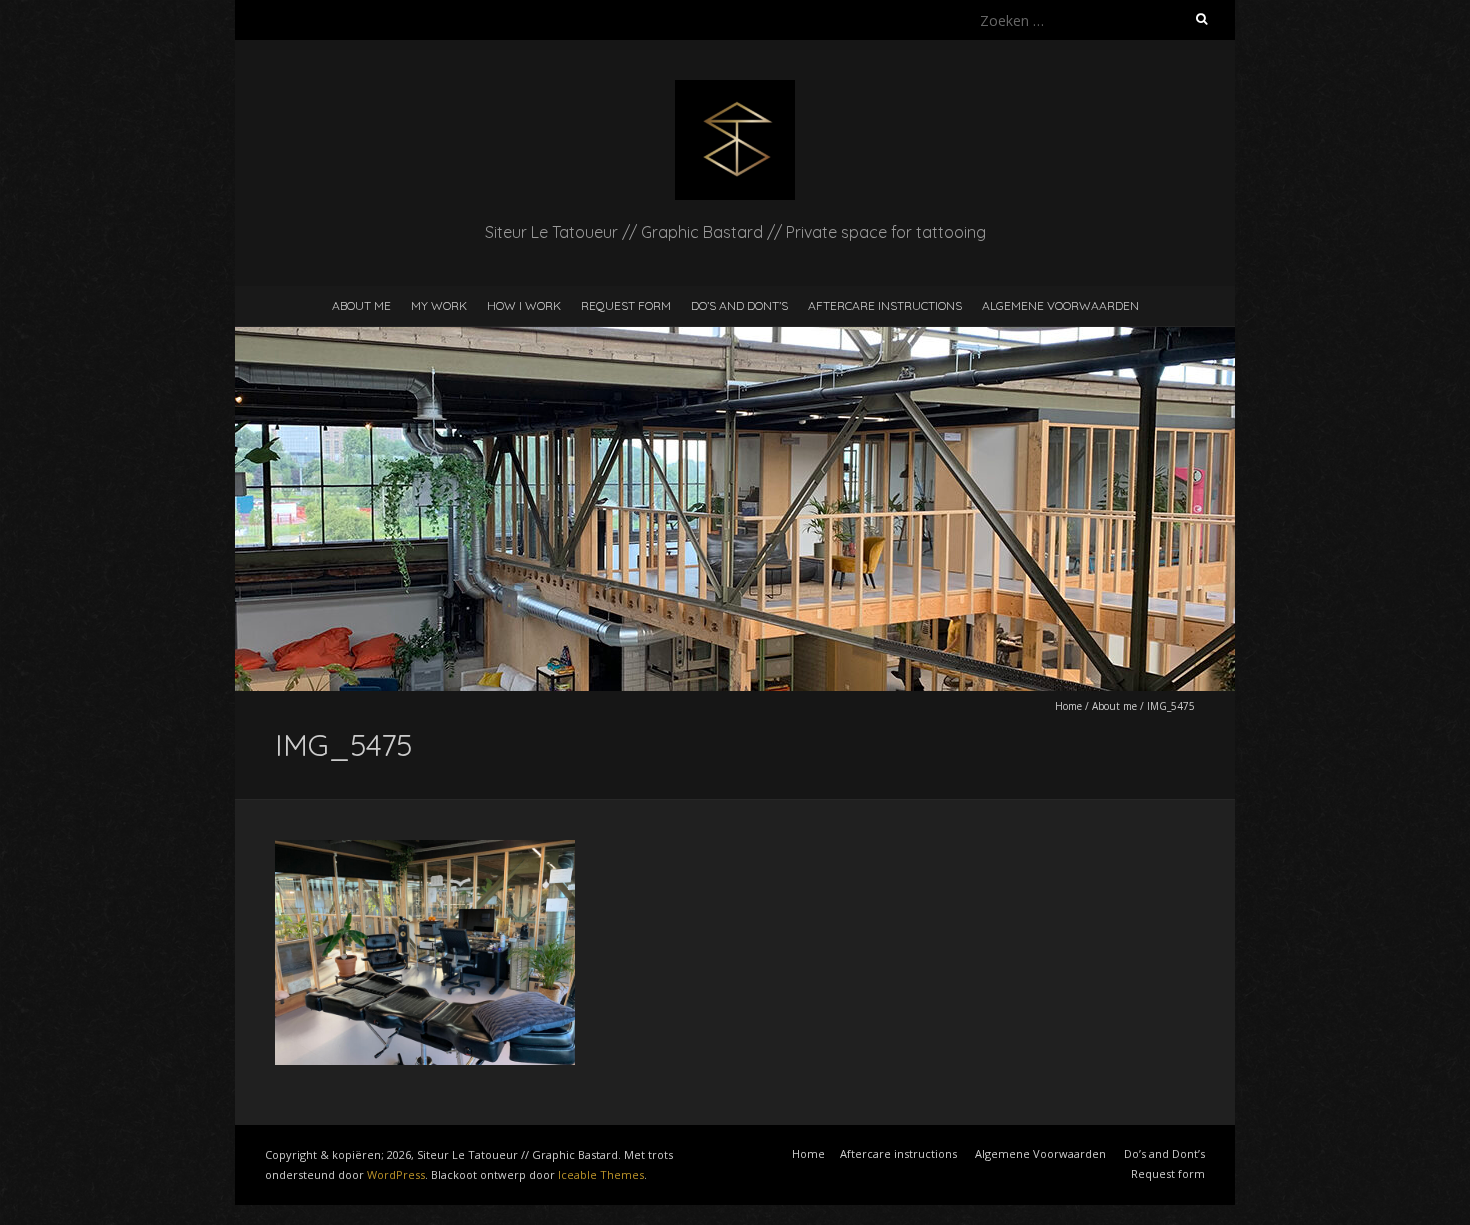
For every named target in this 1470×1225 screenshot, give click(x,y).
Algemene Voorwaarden (1060, 305)
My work (439, 305)
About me (361, 305)
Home (1068, 706)
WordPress (396, 1174)
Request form (626, 305)
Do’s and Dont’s (739, 305)
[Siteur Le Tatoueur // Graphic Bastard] (735, 89)
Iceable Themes (601, 1174)
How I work (524, 305)
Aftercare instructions (885, 305)
